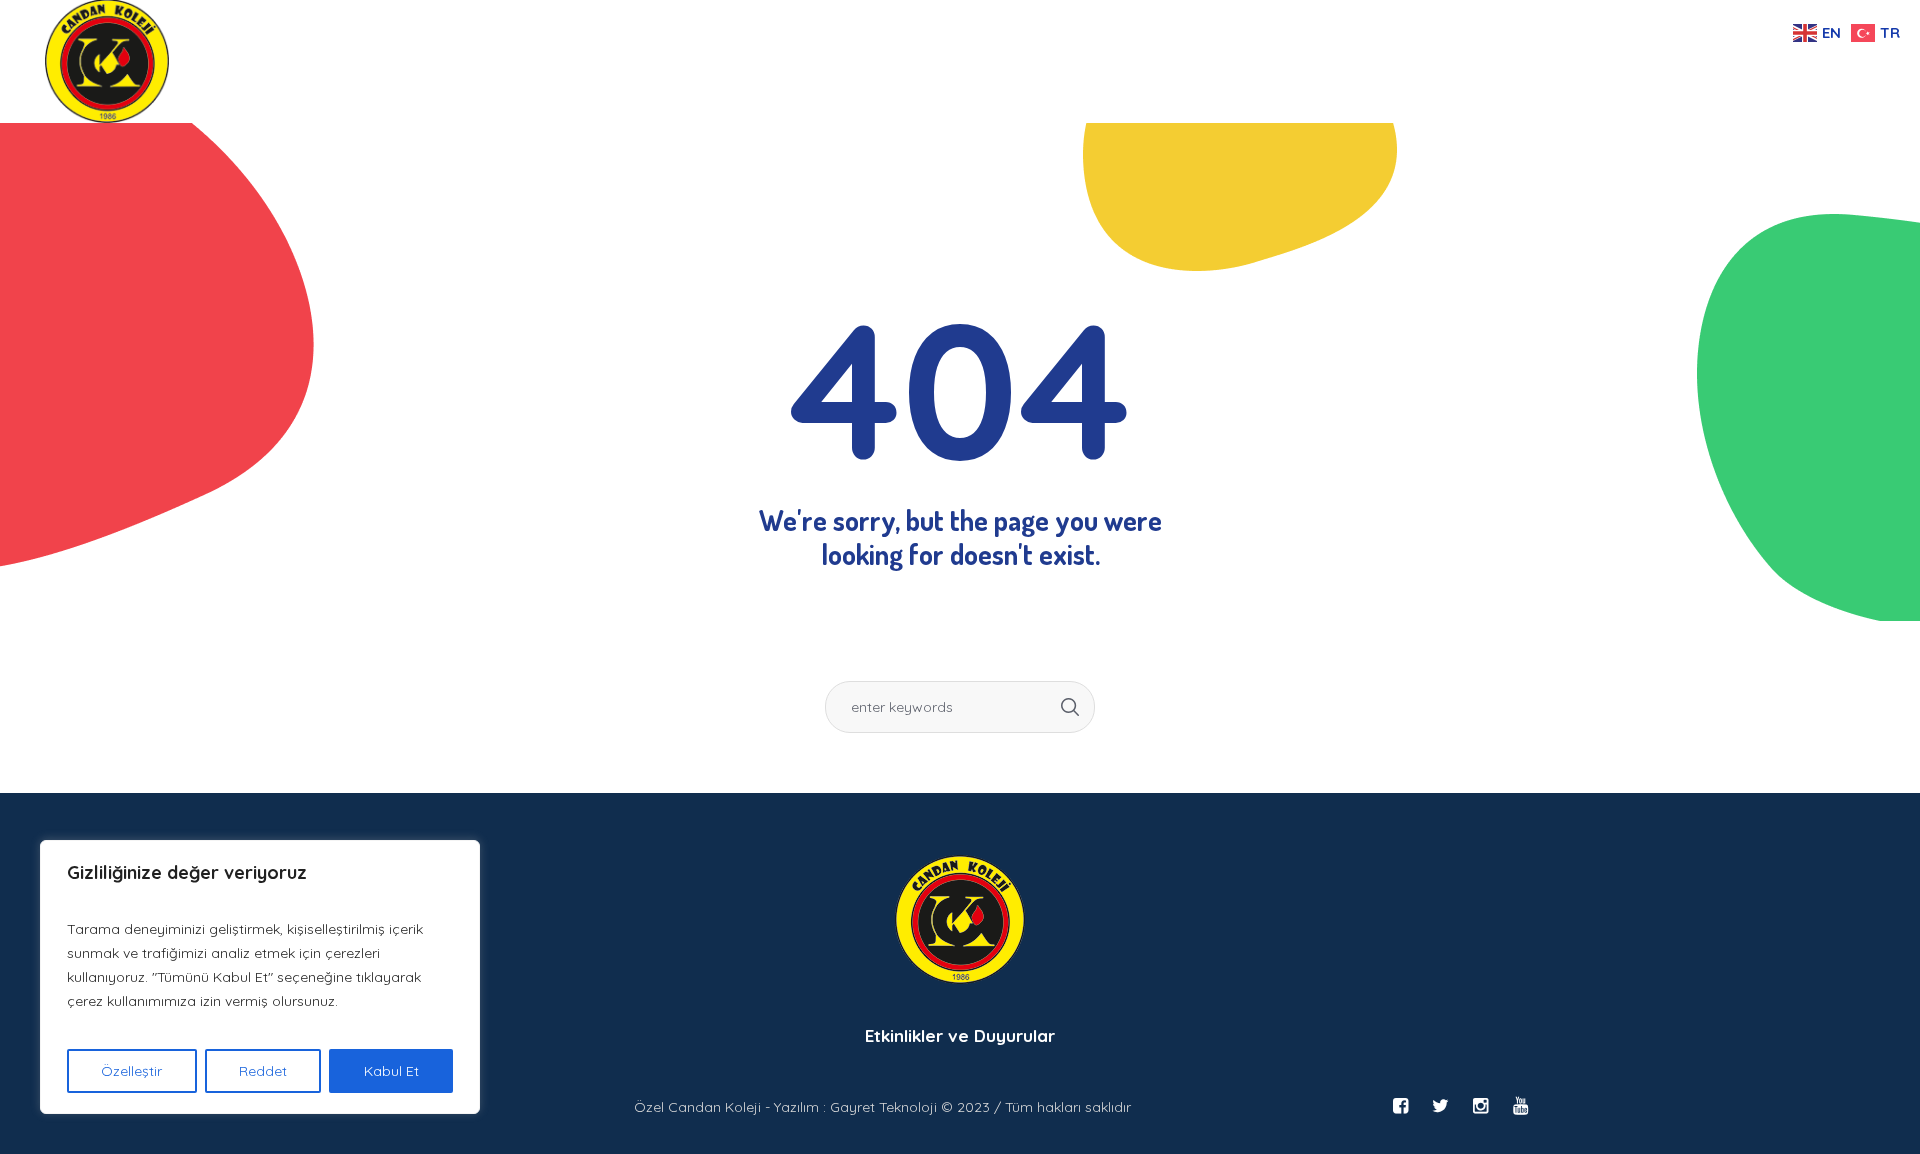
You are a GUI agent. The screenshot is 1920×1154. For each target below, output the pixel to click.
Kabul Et (391, 1071)
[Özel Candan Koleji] (960, 919)
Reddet (263, 1071)
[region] (260, 977)
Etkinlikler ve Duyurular (960, 1035)
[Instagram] (1480, 1106)
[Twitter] (1440, 1106)
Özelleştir (131, 1071)
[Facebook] (1400, 1106)
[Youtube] (1520, 1106)
